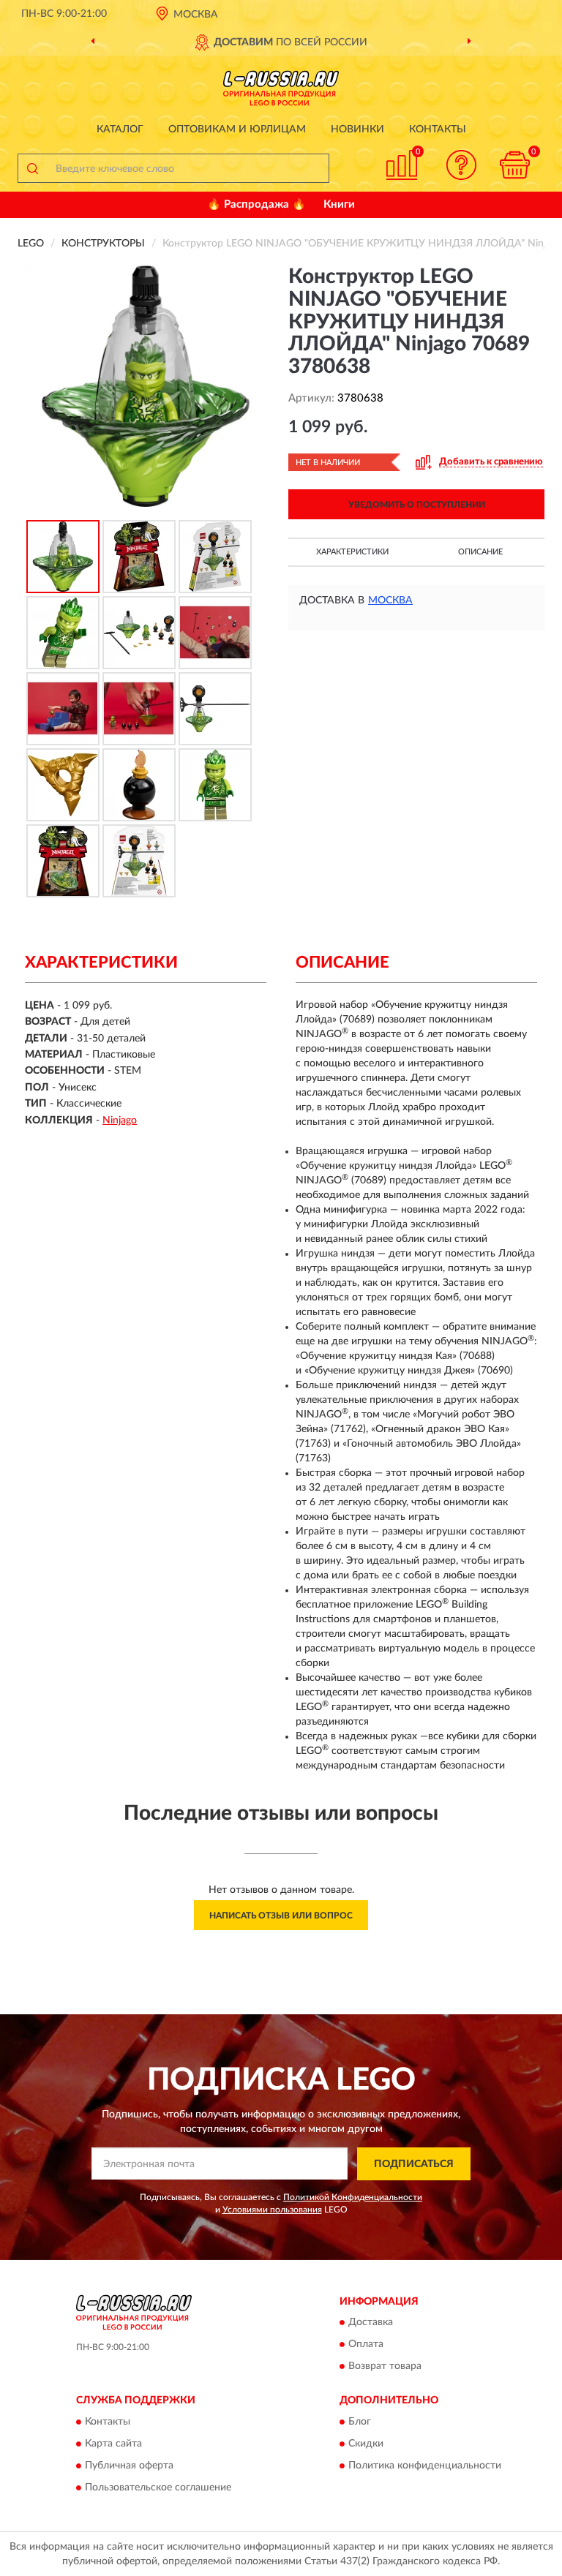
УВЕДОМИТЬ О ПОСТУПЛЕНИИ (417, 505)
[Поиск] (32, 168)
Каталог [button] (120, 129)
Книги (339, 204)
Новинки (357, 129)
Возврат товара (385, 2367)
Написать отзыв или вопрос (281, 1916)
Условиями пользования (272, 2210)
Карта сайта (113, 2444)
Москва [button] (390, 600)
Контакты (438, 129)
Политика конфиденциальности (425, 2466)
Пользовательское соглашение (158, 2488)
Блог (360, 2422)
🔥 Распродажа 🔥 (256, 204)
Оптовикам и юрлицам (237, 129)
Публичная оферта (129, 2466)
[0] (515, 165)
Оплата (366, 2345)
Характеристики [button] (352, 552)
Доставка (371, 2323)
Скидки (366, 2444)
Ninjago (120, 1121)
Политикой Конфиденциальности (353, 2197)
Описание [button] (480, 552)
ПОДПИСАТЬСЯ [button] (414, 2164)
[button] (462, 165)
